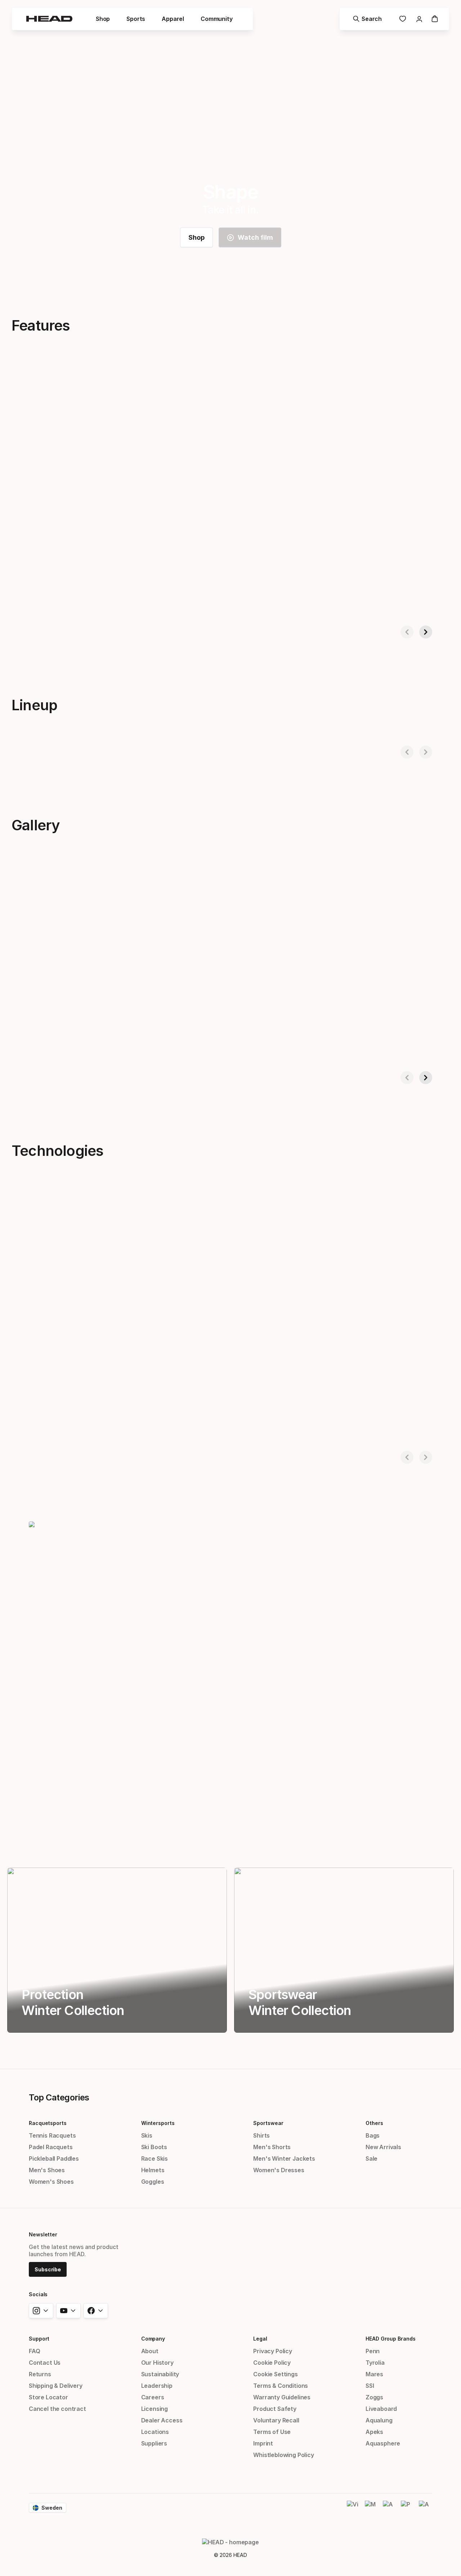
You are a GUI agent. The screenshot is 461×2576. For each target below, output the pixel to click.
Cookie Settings (275, 2374)
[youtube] (68, 2311)
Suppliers (154, 2443)
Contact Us (45, 2363)
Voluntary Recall (276, 2420)
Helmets (153, 2170)
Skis (147, 2135)
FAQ (34, 2351)
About (150, 2351)
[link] (403, 19)
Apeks (374, 2432)
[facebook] (96, 2311)
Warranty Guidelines (282, 2397)
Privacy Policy (273, 2351)
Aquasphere (383, 2443)
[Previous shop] (407, 632)
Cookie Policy (272, 2363)
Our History (157, 2363)
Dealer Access (162, 2420)
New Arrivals (383, 2147)
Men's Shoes (47, 2170)
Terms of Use (272, 2432)
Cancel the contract (57, 2409)
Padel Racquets (51, 2147)
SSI (370, 2386)
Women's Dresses (279, 2170)
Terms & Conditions (281, 2386)
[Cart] (435, 19)
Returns (40, 2374)
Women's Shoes (51, 2182)
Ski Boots (154, 2147)
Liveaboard (381, 2409)
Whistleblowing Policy (283, 2455)
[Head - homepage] (49, 19)
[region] (117, 1950)
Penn (373, 2351)
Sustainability (160, 2374)
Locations (155, 2432)
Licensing (155, 2409)
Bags (373, 2135)
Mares (374, 2374)
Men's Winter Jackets (284, 2159)
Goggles (153, 2182)
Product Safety (275, 2409)
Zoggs (374, 2397)
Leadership (157, 2386)
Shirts (261, 2135)
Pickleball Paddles (54, 2159)
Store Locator (48, 2397)
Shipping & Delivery (56, 2386)
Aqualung (379, 2420)
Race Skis (155, 2159)
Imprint (263, 2443)
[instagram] (41, 2311)
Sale (372, 2159)
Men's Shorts (272, 2147)
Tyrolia (375, 2363)
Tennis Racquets (52, 2135)
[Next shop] (426, 632)
